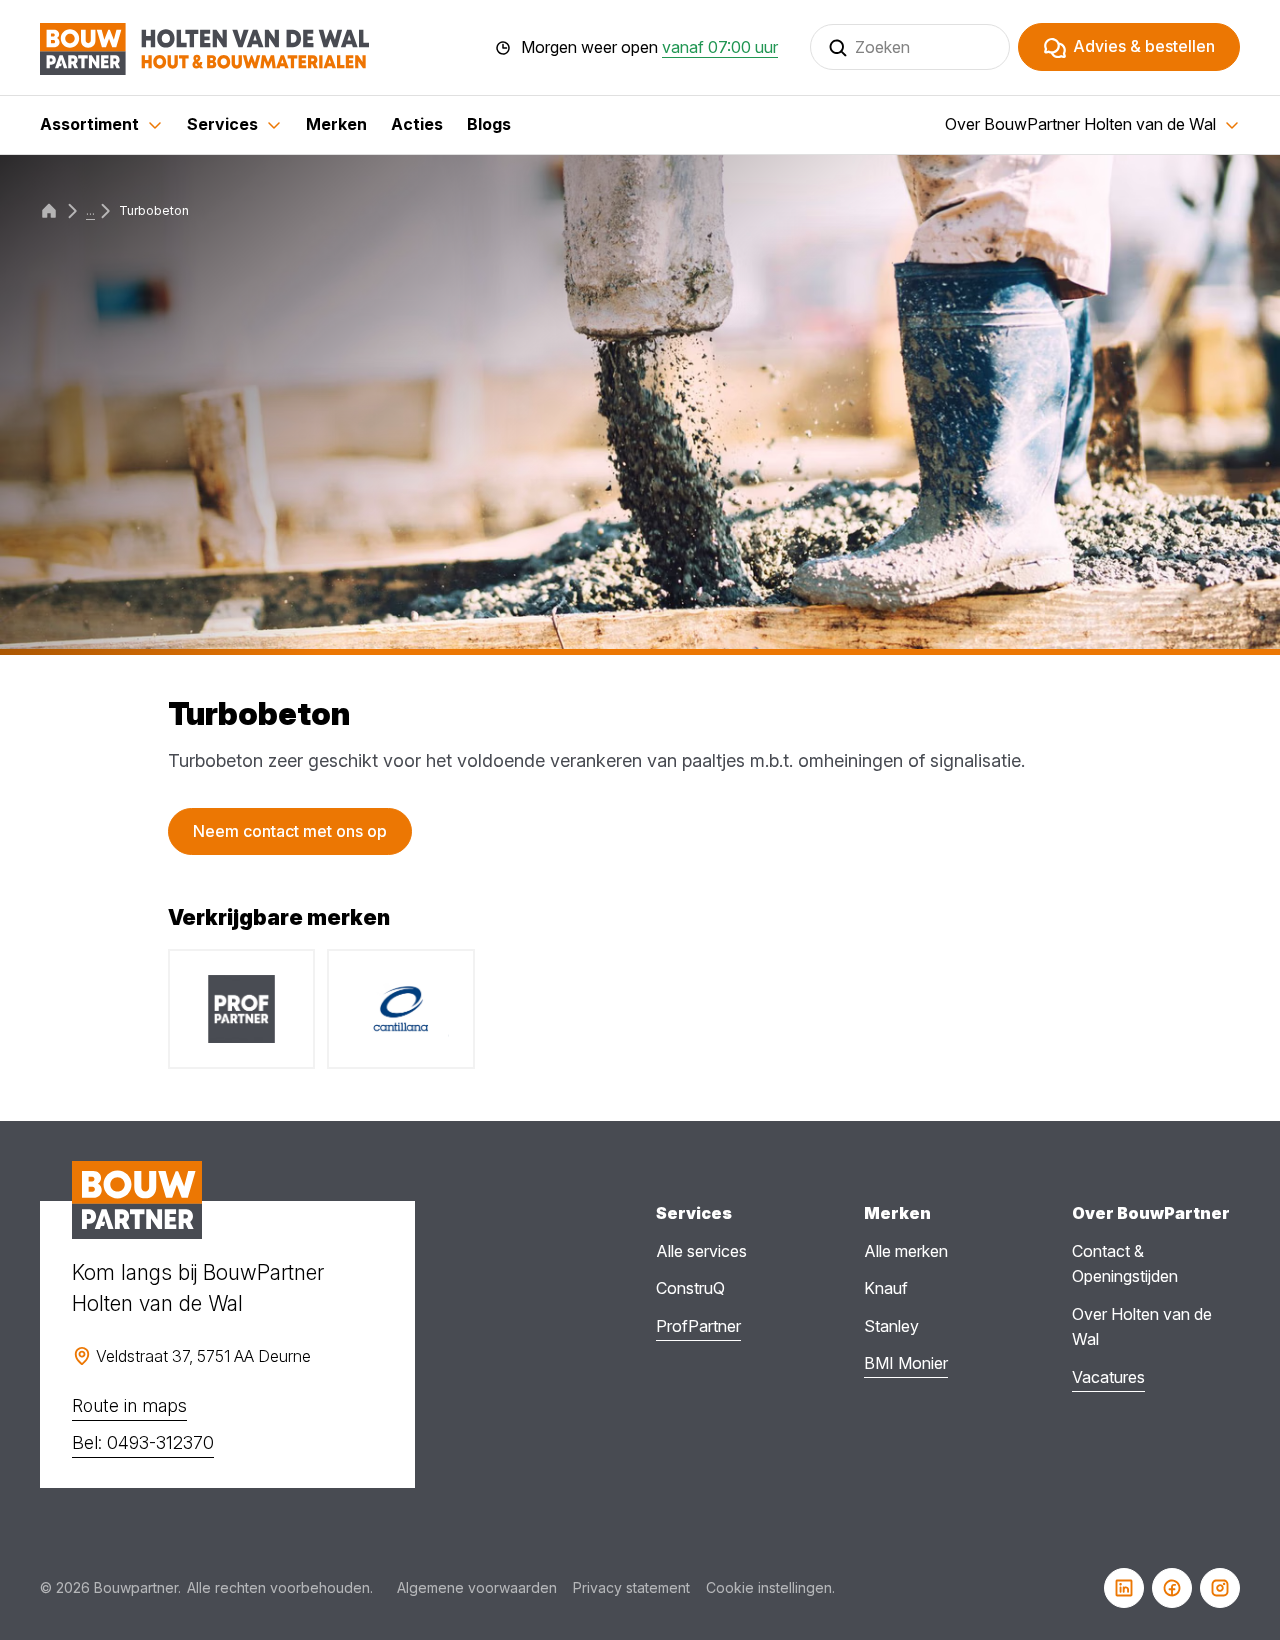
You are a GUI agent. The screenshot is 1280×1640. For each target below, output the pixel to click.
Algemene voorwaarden (477, 1587)
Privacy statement (631, 1587)
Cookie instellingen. (770, 1587)
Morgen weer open (649, 48)
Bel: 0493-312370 (143, 1442)
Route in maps (129, 1405)
